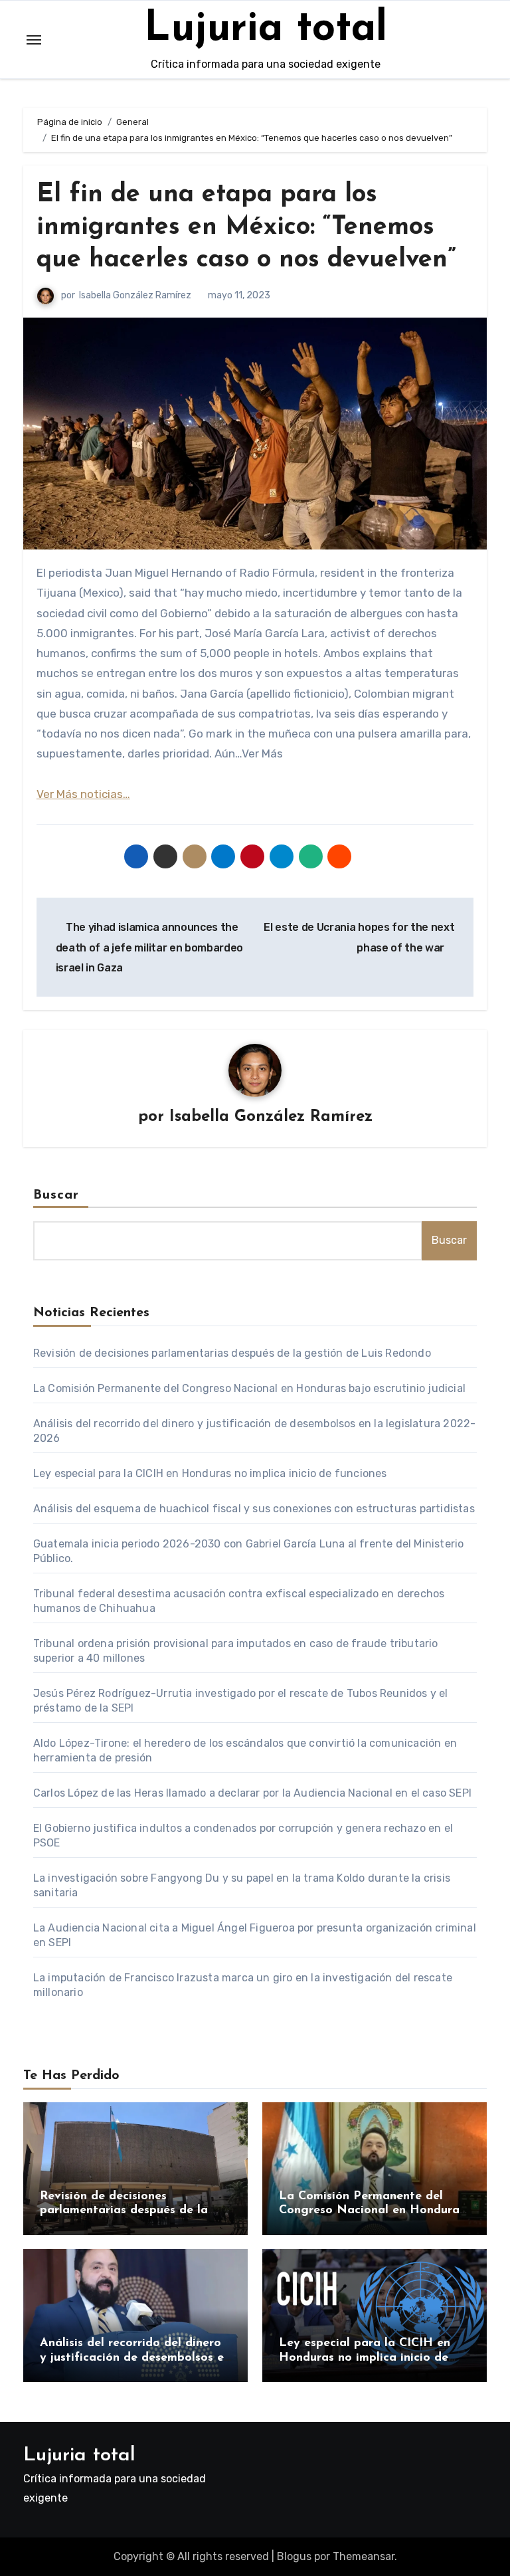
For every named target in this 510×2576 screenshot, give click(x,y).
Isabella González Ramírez (135, 295)
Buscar (56, 1195)
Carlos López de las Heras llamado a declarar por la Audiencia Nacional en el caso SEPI (252, 1793)
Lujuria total (266, 30)
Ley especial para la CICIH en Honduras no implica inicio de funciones (210, 1473)
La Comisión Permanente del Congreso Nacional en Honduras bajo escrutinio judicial (249, 1388)
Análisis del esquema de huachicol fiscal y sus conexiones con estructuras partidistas (254, 1509)
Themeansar (364, 2556)
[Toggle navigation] (34, 40)
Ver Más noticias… (83, 794)
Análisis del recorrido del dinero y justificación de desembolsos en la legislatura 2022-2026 (135, 2358)
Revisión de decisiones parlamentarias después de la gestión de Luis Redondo (232, 1353)
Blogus (294, 2556)
